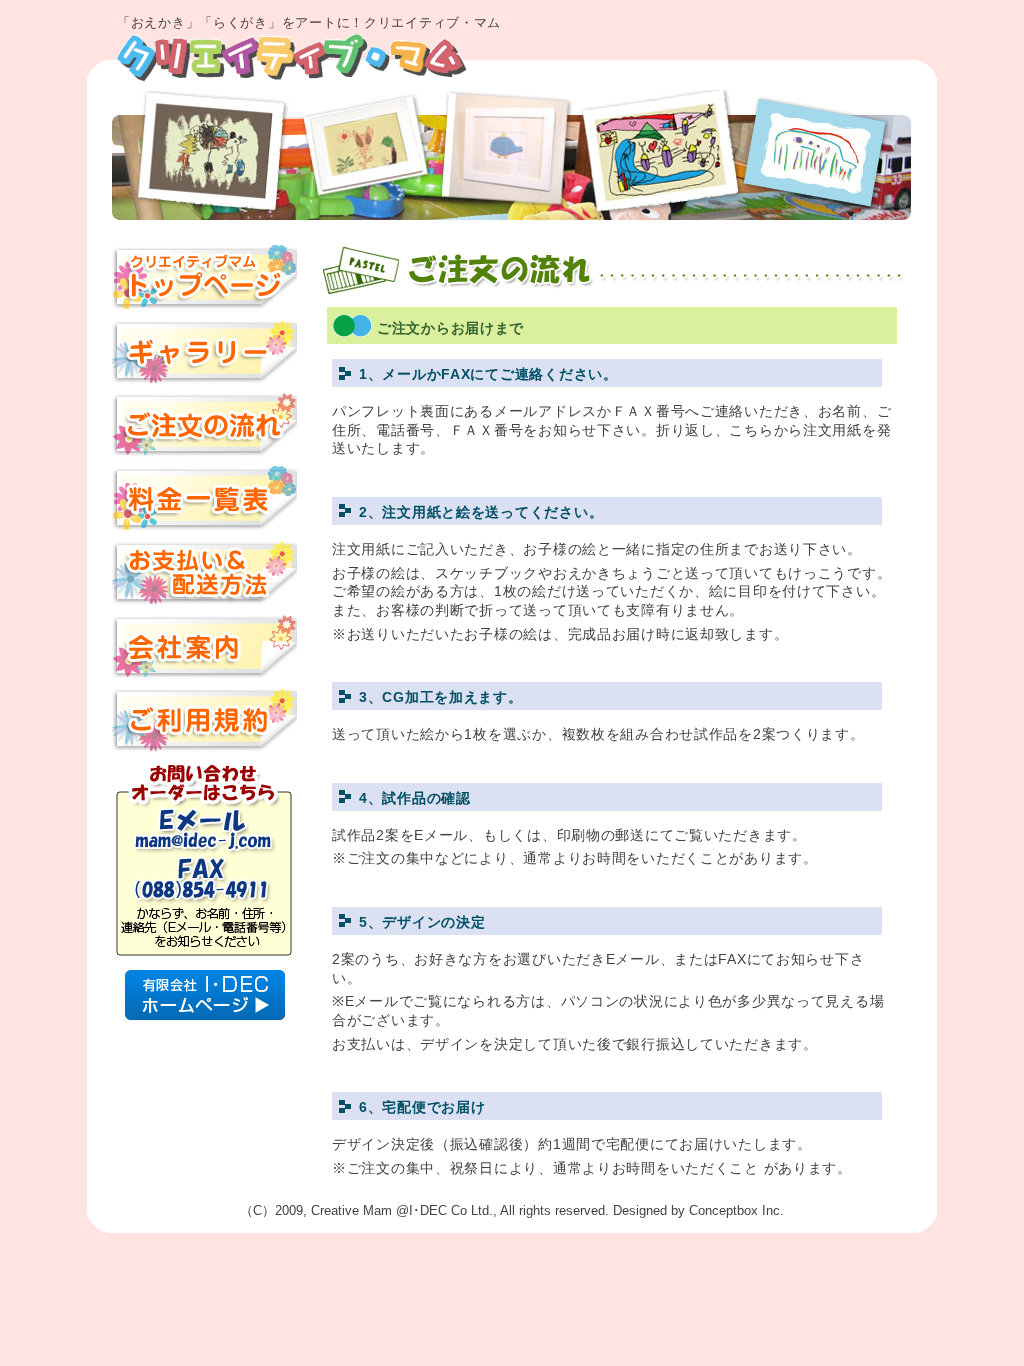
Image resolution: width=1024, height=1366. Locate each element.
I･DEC (428, 1210)
